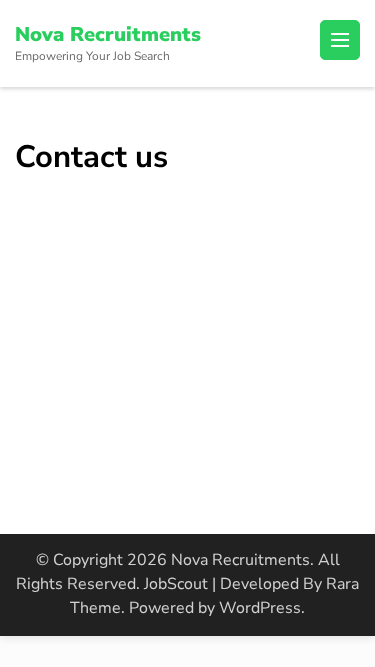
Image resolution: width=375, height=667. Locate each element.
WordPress (260, 608)
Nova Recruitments (108, 34)
